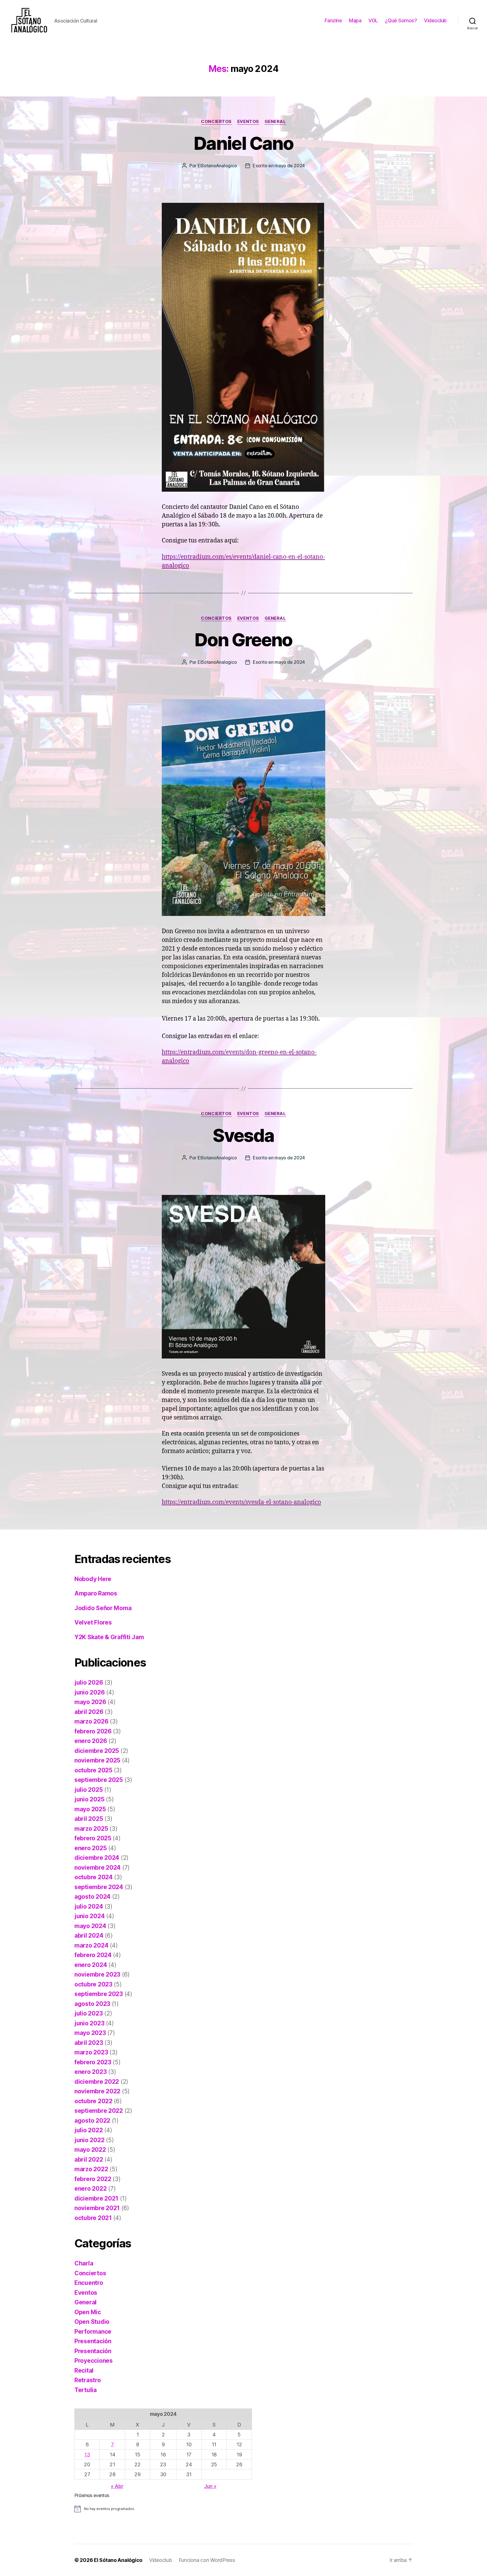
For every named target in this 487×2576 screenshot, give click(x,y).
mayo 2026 (90, 1702)
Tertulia (86, 2390)
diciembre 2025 (97, 1751)
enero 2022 (90, 2189)
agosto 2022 (92, 2121)
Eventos (248, 122)
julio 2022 (88, 2130)
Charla (84, 2263)
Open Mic (88, 2312)
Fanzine (333, 20)
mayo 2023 (90, 2033)
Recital (84, 2371)
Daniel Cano (243, 143)
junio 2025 (89, 1799)
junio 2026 (89, 1692)
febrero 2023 (93, 2062)
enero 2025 (90, 1848)
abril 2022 (89, 2160)
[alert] (163, 2509)
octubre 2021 (93, 2218)
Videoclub (435, 20)
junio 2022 (89, 2140)
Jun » (210, 2486)
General (275, 122)
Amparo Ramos (96, 1593)
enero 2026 (91, 1741)
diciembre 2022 (97, 2082)
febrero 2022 (93, 2179)
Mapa (355, 20)
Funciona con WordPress (207, 2560)
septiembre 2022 (99, 2111)
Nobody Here (93, 1579)
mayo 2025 (90, 1809)
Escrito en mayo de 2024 (279, 166)
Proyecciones (94, 2361)
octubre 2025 (93, 1770)
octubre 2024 (94, 1877)
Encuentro (89, 2283)
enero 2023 (90, 2072)
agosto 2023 (92, 2004)
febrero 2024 (93, 1955)
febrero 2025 (93, 1838)
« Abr (117, 2486)
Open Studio (92, 2322)
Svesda (243, 1135)
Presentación (93, 2341)
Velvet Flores (93, 1622)
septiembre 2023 (99, 1994)
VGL (373, 20)
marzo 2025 (91, 1829)
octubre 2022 (93, 2101)
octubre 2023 (93, 1984)
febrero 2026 (93, 1731)
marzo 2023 (91, 2052)
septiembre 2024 (99, 1887)
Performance (93, 2332)
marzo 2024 (91, 1945)
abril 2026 (89, 1712)
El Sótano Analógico (118, 2560)
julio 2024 (89, 1906)
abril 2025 (89, 1819)
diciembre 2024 (97, 1858)
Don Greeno (243, 640)
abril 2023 (89, 2043)
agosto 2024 (92, 1897)
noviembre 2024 (98, 1868)
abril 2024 (89, 1936)
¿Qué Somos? (401, 20)
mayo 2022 (90, 2150)
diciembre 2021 (96, 2198)
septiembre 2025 (99, 1780)
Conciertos (216, 122)
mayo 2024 (90, 1926)
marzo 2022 (91, 2169)
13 (87, 2455)
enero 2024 (91, 1965)
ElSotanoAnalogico (217, 166)
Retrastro (88, 2380)
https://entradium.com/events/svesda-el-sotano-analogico (241, 1502)
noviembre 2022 (97, 2091)
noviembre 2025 (97, 1760)
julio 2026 (89, 1682)
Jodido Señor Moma (103, 1608)
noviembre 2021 (97, 2208)
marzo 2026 (91, 1721)
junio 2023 (89, 2023)
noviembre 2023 (97, 1974)
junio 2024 (89, 1916)
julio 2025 (88, 1790)
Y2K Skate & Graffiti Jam (109, 1637)
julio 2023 (88, 2013)
